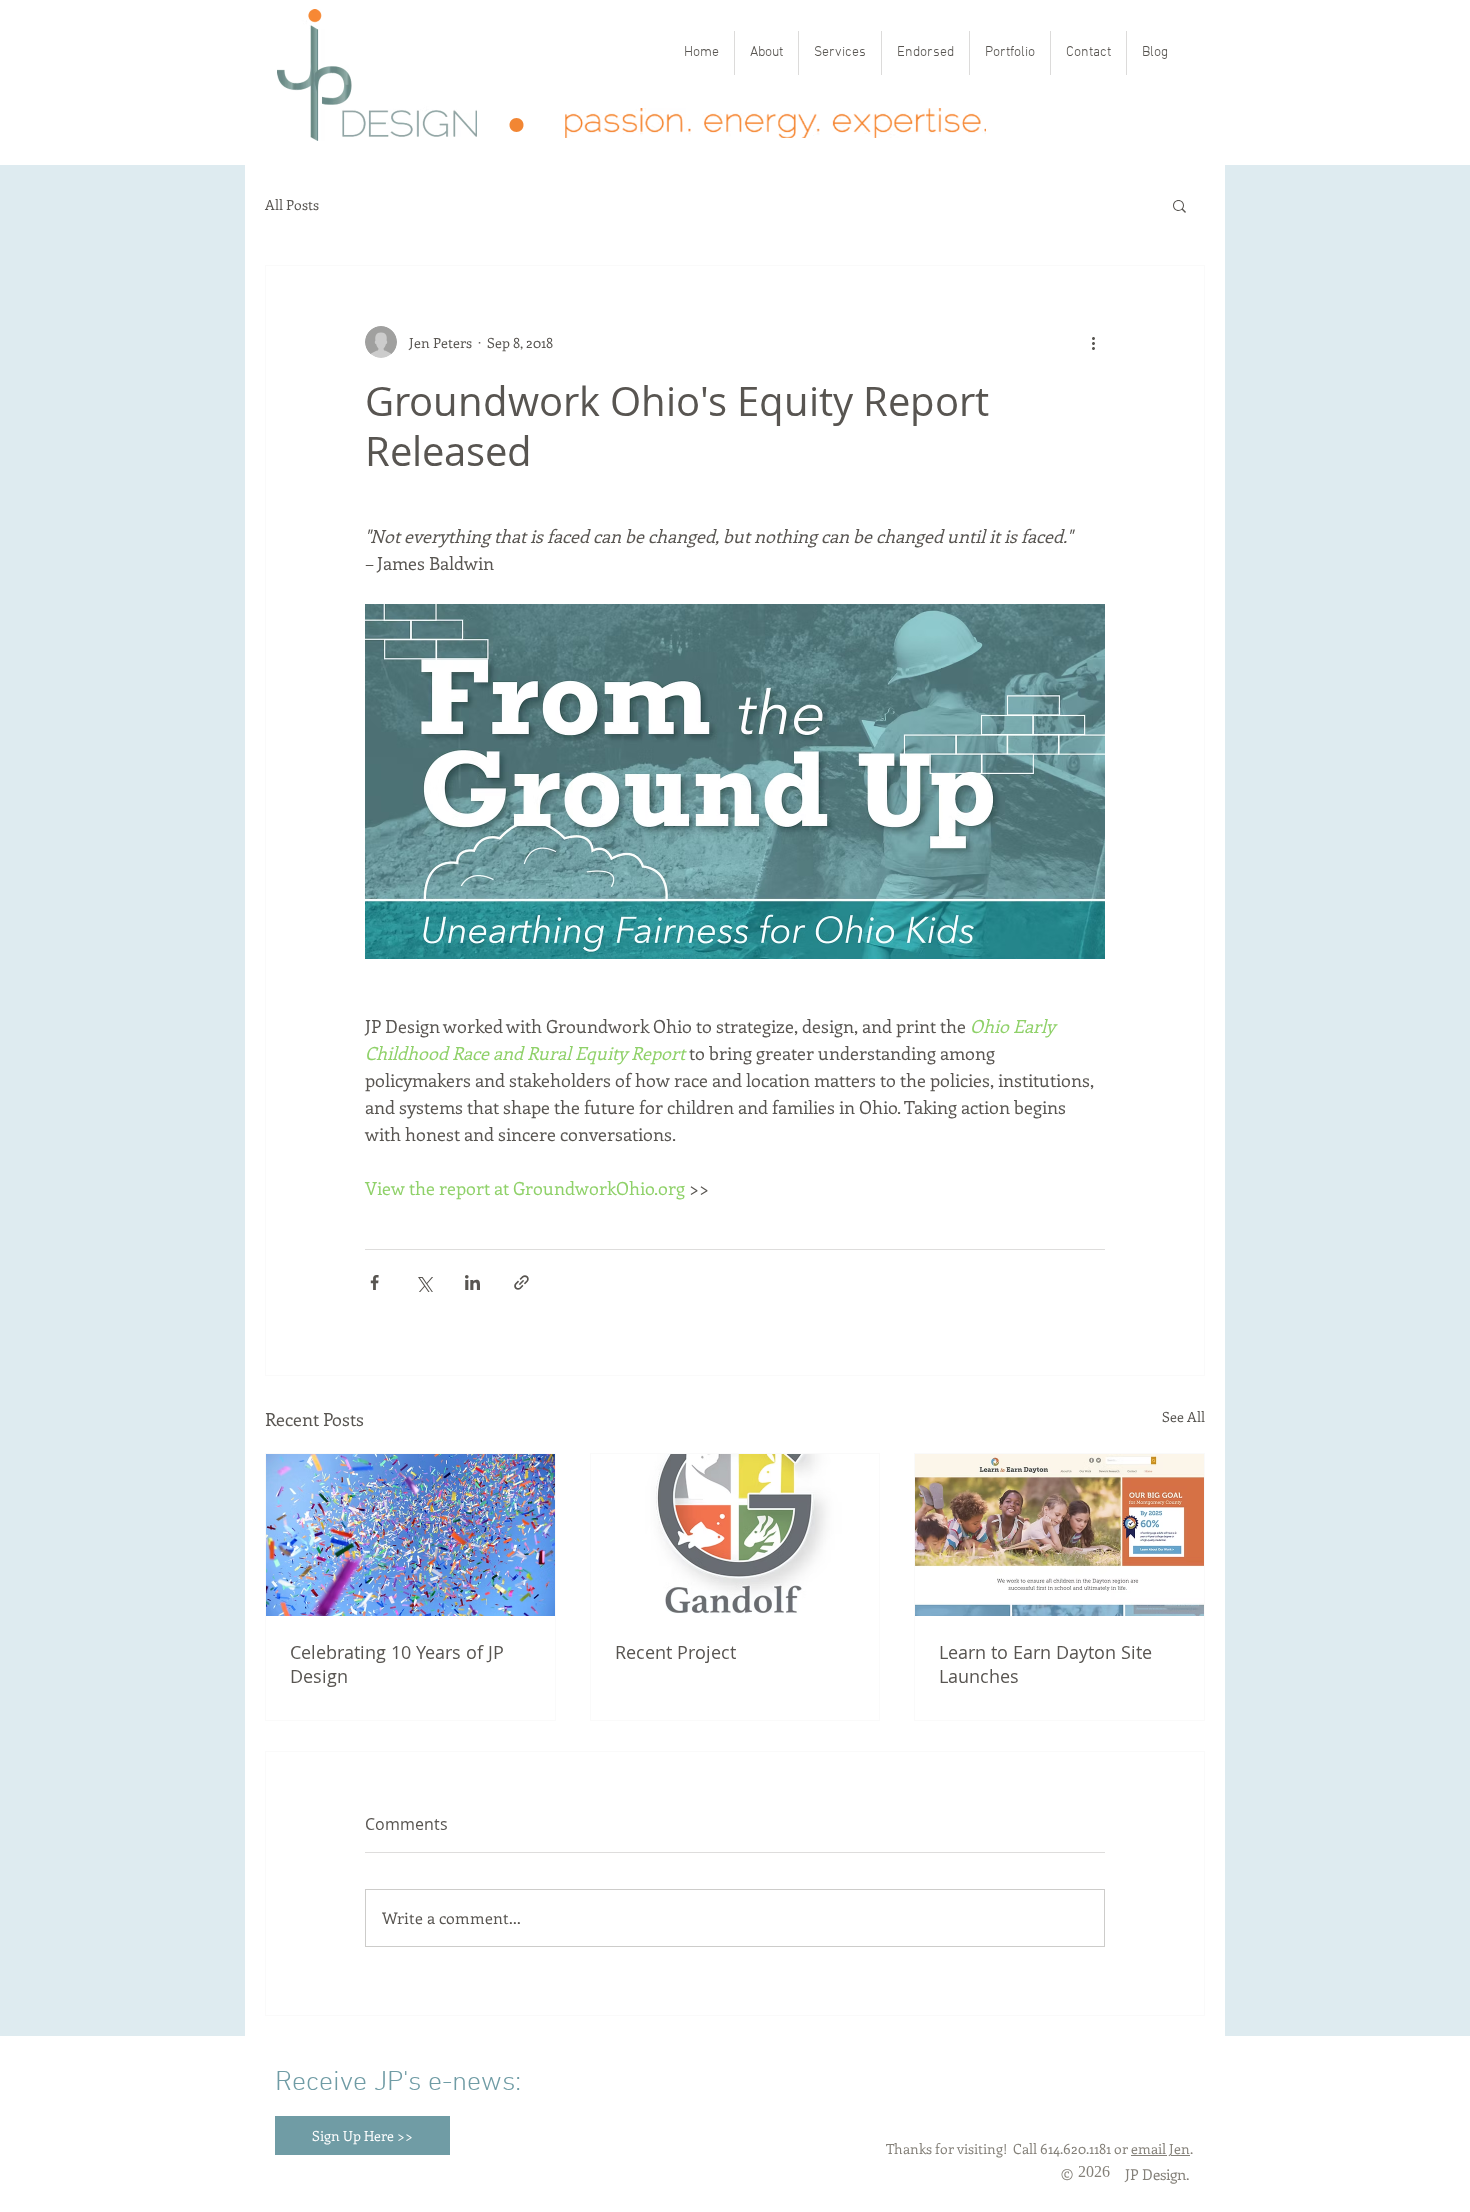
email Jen (1160, 2148)
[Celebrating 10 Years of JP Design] (410, 1535)
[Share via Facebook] (374, 1282)
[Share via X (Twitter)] (423, 1282)
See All (1183, 1416)
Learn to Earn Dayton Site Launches (1045, 1664)
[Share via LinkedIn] (472, 1282)
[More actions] (1093, 342)
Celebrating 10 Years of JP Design (397, 1664)
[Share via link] (521, 1282)
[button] (1179, 205)
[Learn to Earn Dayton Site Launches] (1059, 1535)
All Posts (292, 205)
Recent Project (675, 1652)
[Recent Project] (735, 1535)
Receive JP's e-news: (398, 2083)
